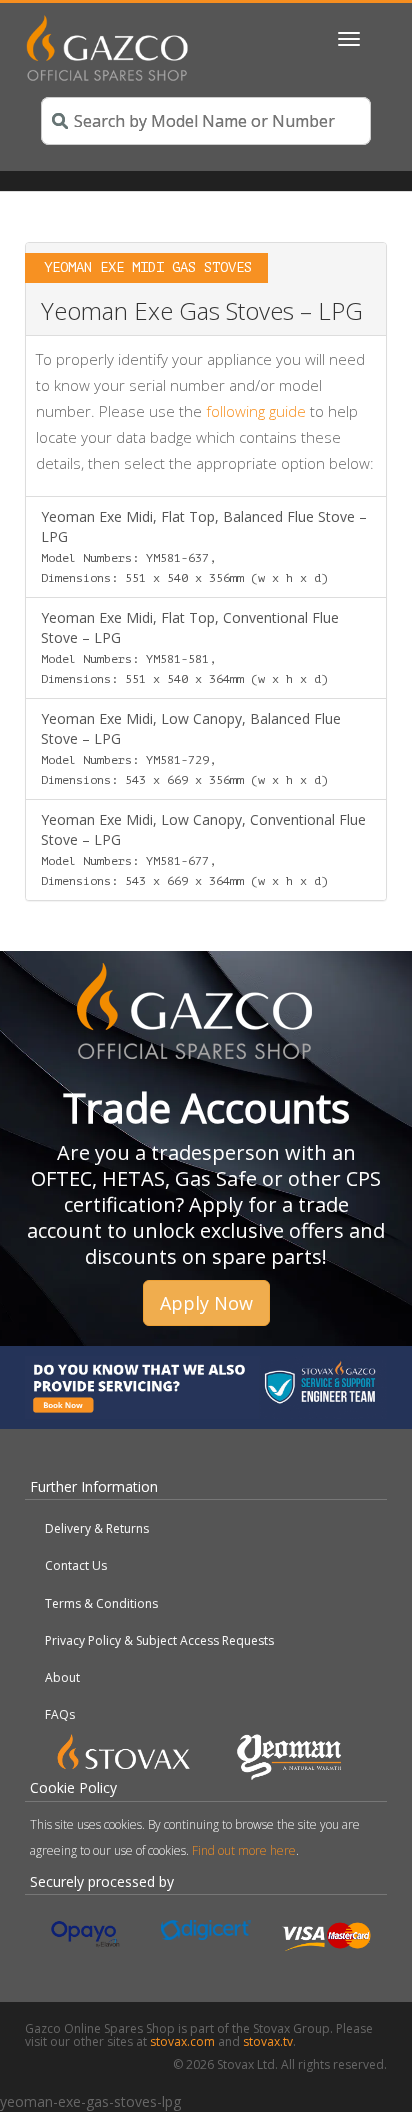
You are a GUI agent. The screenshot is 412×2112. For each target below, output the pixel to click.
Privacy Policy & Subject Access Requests (159, 1640)
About (62, 1677)
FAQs (60, 1714)
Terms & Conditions (101, 1603)
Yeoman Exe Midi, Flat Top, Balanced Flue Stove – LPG (204, 546)
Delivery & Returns (97, 1528)
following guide (256, 411)
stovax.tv (268, 2041)
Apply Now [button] (206, 1303)
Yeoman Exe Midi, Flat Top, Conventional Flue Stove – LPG (190, 647)
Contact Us (76, 1565)
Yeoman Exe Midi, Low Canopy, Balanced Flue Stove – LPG (191, 748)
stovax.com (182, 2041)
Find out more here (244, 1850)
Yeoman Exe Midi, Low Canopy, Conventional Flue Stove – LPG (203, 849)
